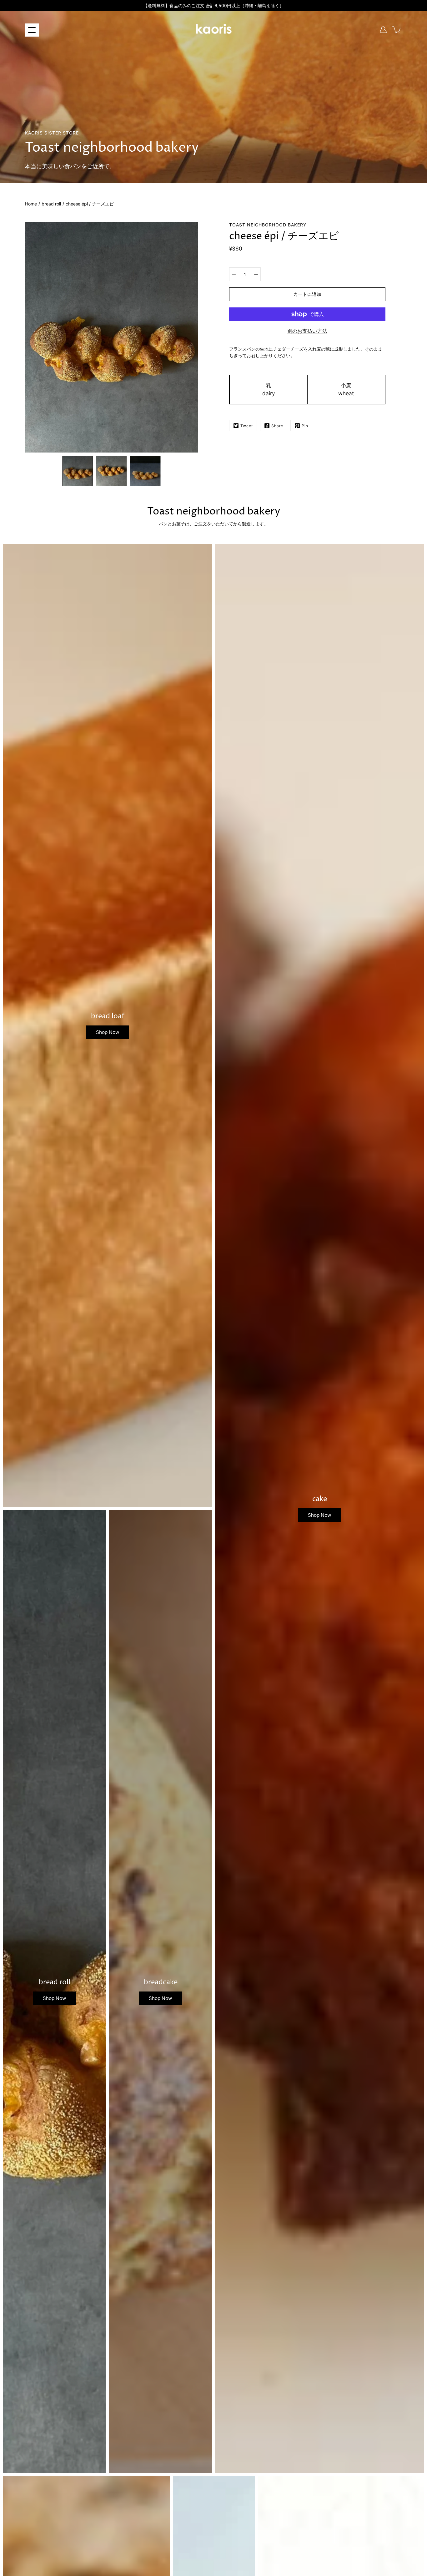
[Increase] (256, 274)
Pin (305, 426)
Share (277, 426)
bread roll (51, 204)
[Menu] (32, 30)
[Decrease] (234, 274)
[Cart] (397, 30)
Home (31, 204)
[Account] (383, 30)
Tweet (247, 426)
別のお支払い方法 (307, 331)
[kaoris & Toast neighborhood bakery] (213, 30)
